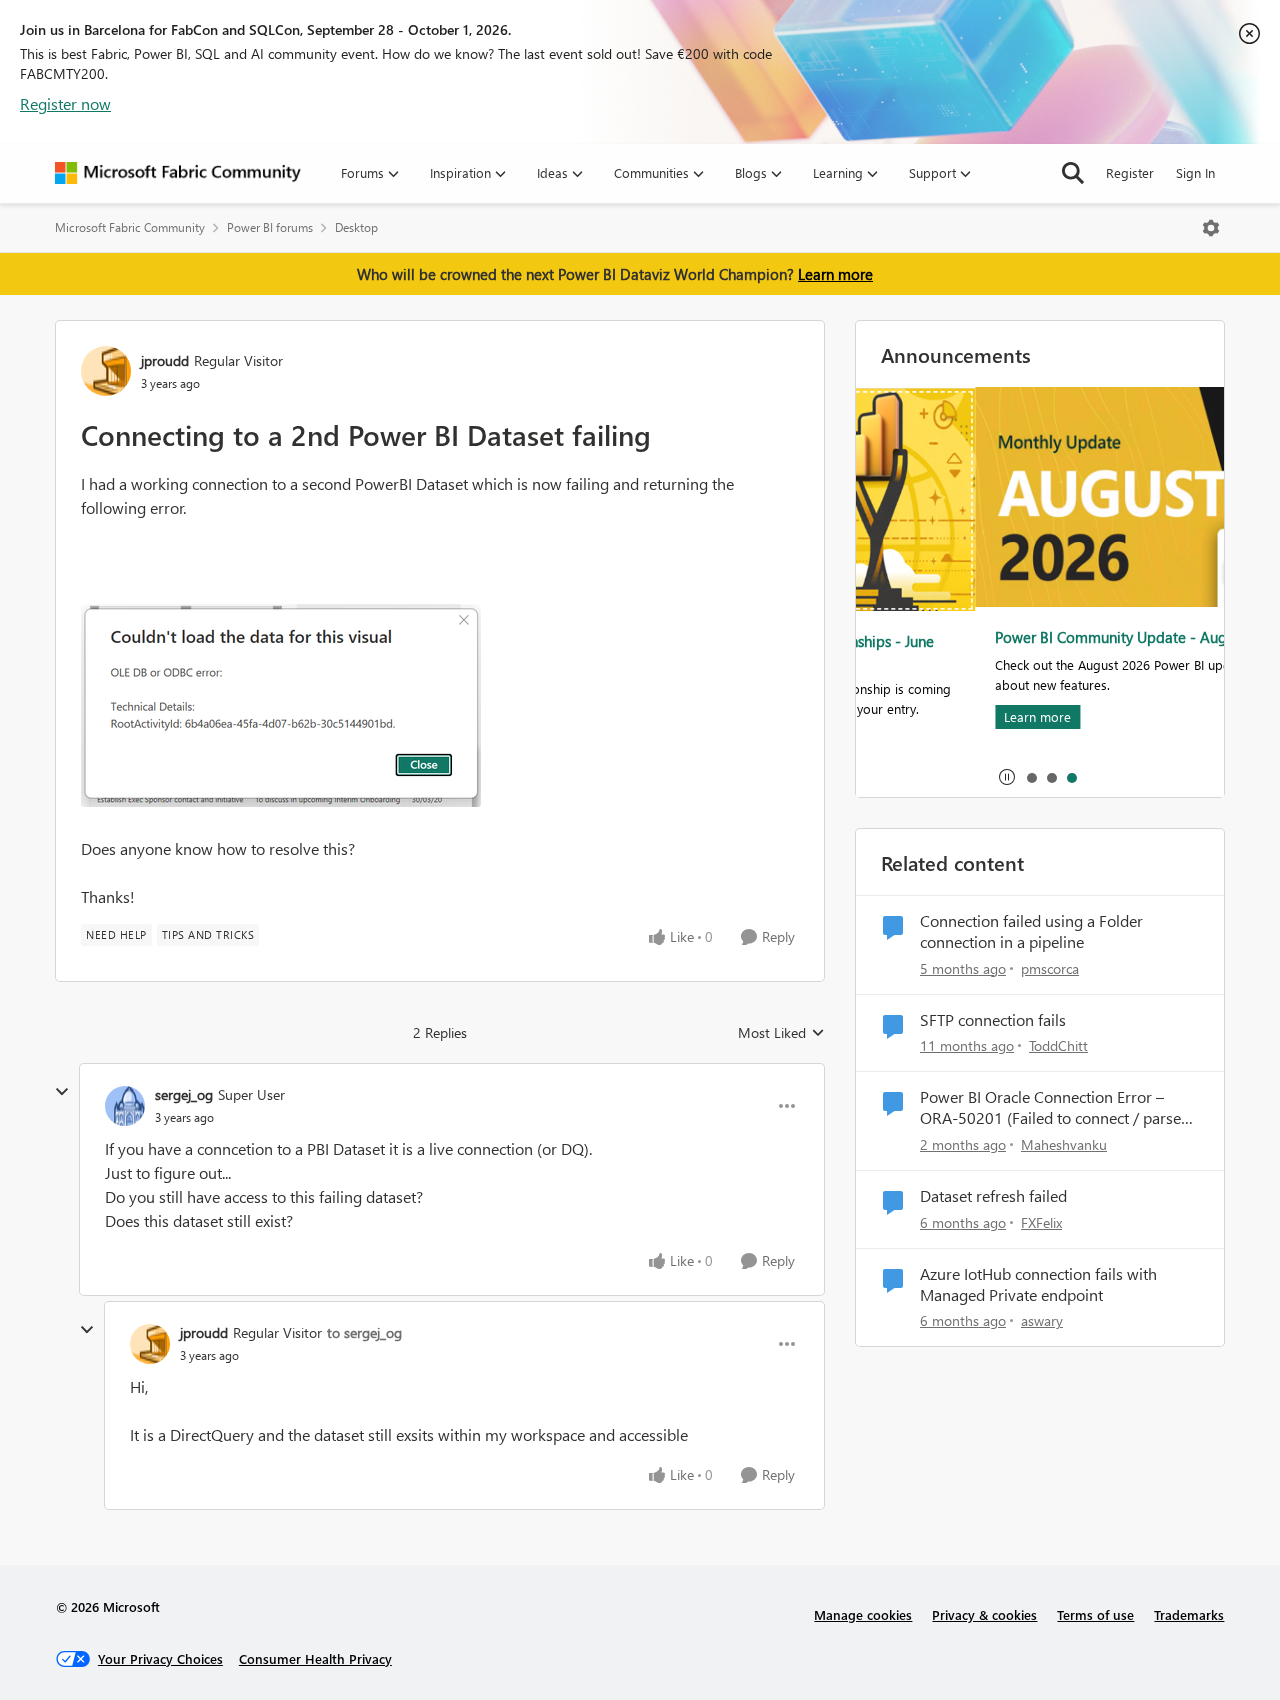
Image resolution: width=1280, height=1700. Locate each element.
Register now (65, 103)
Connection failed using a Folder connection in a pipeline (1031, 931)
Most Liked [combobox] (781, 1033)
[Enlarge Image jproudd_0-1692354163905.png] (281, 705)
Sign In (1195, 172)
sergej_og (184, 1094)
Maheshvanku (1064, 1144)
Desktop (356, 227)
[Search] (1073, 173)
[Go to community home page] (178, 173)
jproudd (165, 360)
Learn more (835, 274)
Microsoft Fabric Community (130, 227)
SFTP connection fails (993, 1020)
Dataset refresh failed (993, 1196)
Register (1130, 172)
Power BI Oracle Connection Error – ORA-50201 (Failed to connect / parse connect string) (1050, 1108)
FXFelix (1041, 1222)
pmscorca (1050, 968)
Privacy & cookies (984, 1614)
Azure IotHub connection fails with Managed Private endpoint (1038, 1284)
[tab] (1031, 777)
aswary (1042, 1320)
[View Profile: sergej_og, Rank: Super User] (125, 1106)
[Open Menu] (1211, 228)
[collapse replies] (62, 1092)
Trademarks (1189, 1614)
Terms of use (1095, 1614)
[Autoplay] (1007, 777)
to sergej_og (364, 1332)
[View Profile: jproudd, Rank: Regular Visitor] (106, 371)
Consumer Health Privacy (315, 1658)
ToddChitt (1058, 1045)
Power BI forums (270, 227)
